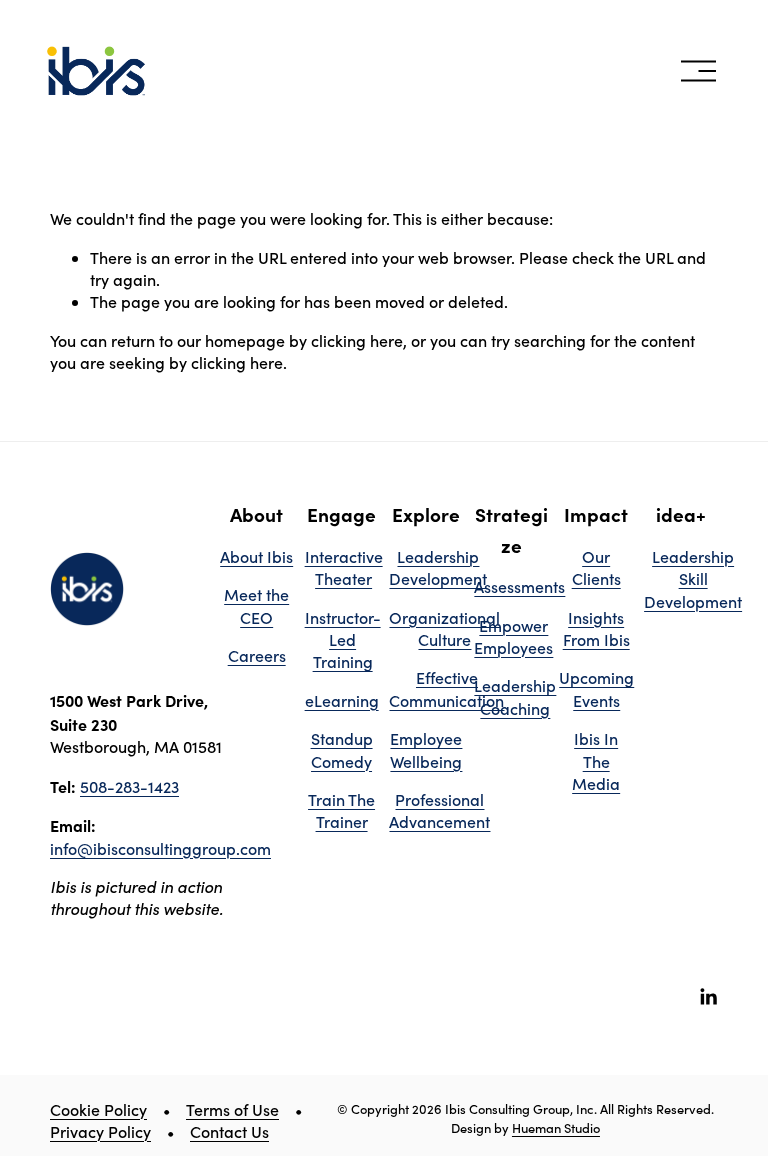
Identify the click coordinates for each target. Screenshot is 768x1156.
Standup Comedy (342, 749)
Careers (257, 655)
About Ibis (256, 556)
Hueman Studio (556, 1127)
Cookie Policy (98, 1109)
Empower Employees (513, 636)
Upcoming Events (596, 688)
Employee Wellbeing (426, 749)
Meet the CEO (256, 605)
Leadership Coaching (515, 696)
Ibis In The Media (596, 761)
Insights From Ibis (596, 628)
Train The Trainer (341, 810)
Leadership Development (438, 567)
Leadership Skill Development (693, 579)
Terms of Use (232, 1109)
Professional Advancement (439, 810)
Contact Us (229, 1131)
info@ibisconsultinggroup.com (160, 848)
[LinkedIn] (708, 997)
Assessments (519, 586)
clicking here (357, 340)
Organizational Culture (444, 628)
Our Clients (596, 567)
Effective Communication (446, 688)
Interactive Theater (344, 567)
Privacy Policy (100, 1131)
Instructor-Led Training (343, 640)
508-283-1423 (129, 786)
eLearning (342, 700)
